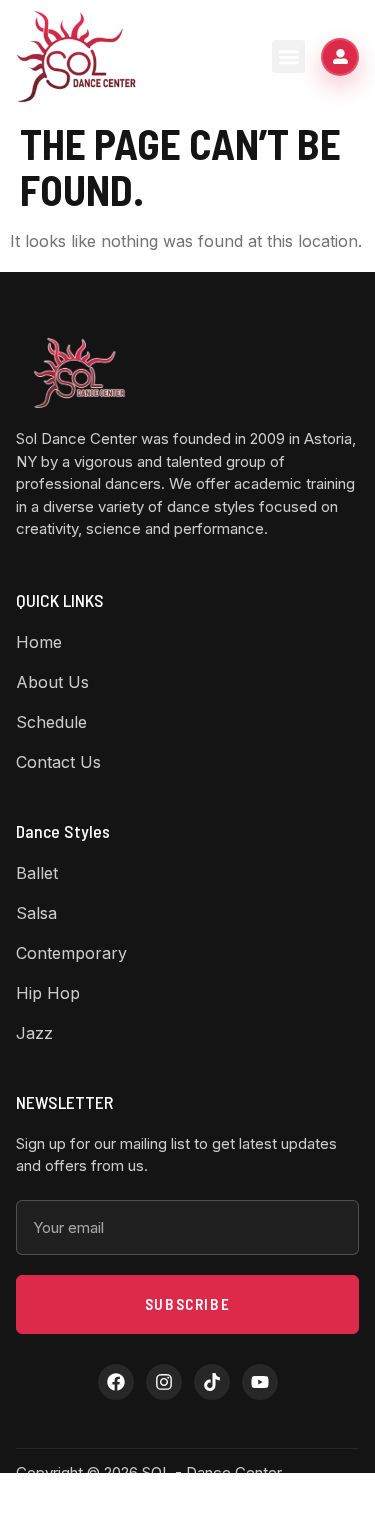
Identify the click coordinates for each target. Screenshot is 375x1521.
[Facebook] (116, 1382)
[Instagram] (164, 1382)
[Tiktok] (212, 1382)
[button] (288, 56)
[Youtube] (260, 1382)
